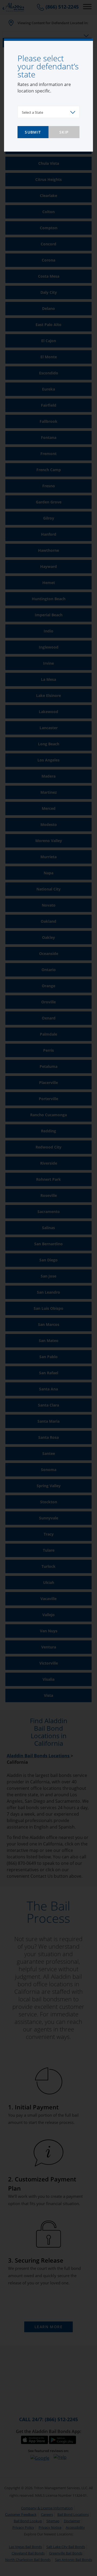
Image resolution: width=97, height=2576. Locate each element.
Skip (64, 132)
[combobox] (48, 112)
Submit (33, 132)
